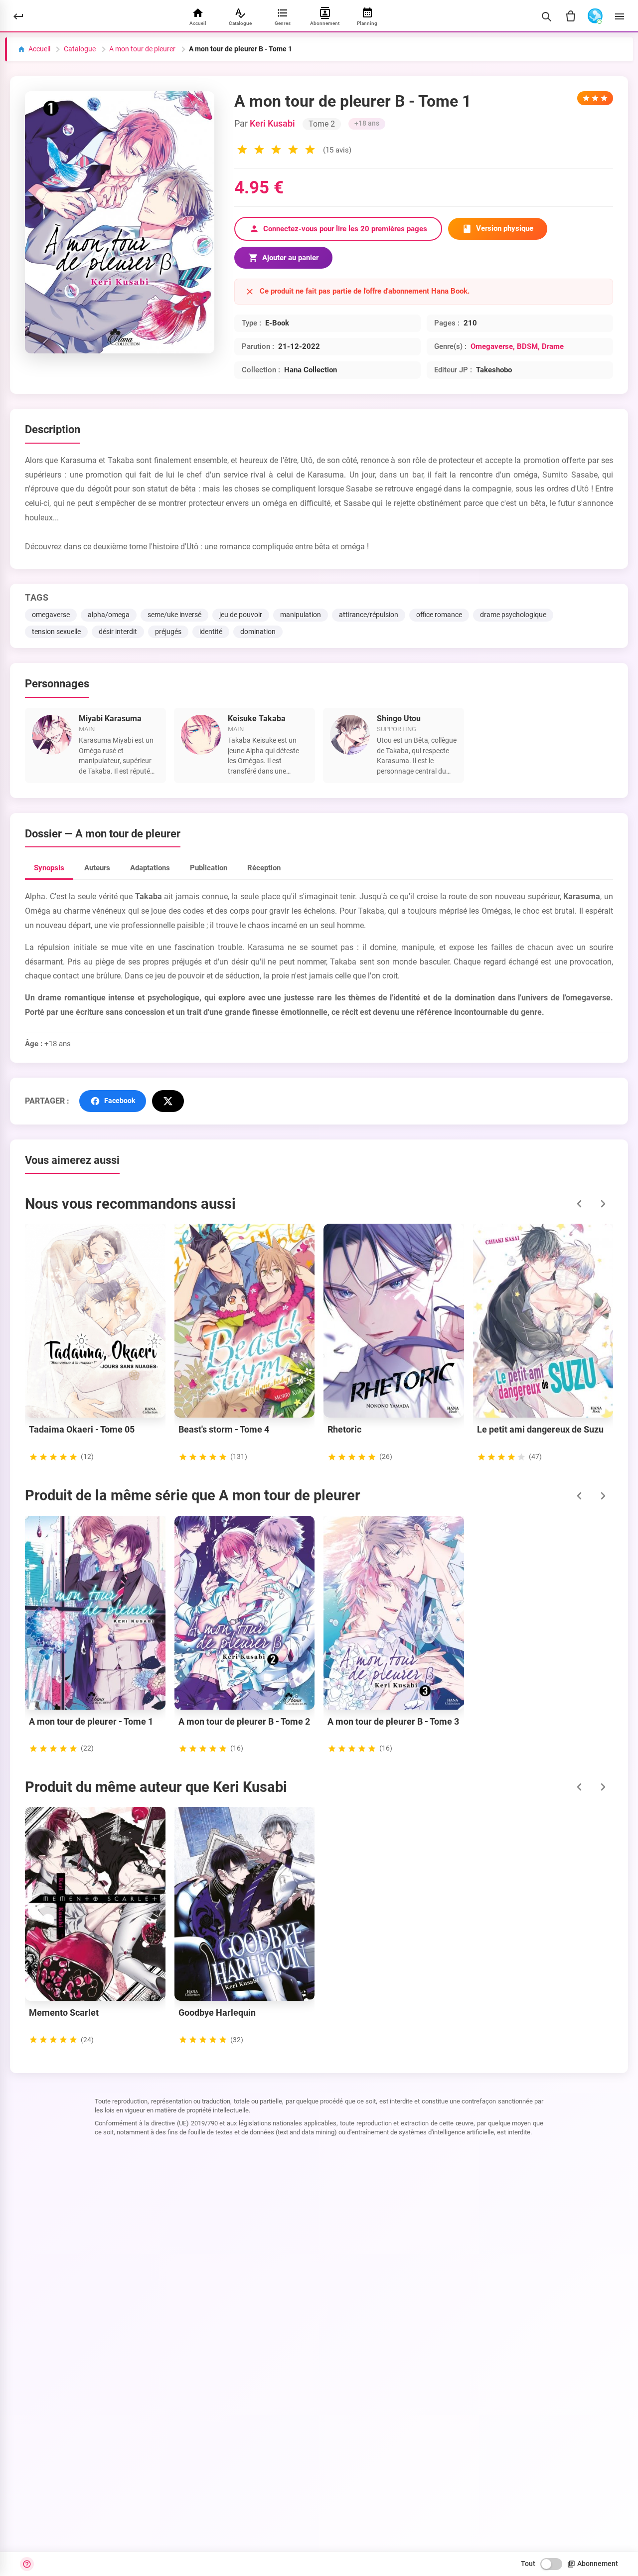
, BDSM (525, 346)
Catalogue (80, 49)
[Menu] (620, 16)
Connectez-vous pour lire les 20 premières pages (345, 229)
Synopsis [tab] (49, 868)
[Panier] (571, 16)
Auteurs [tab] (97, 868)
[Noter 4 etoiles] (293, 151)
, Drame (551, 346)
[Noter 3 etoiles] (276, 151)
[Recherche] (546, 16)
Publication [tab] (209, 868)
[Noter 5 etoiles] (310, 151)
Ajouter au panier (290, 258)
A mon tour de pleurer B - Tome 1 (240, 49)
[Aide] (27, 2564)
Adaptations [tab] (150, 868)
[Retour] (18, 16)
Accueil (39, 49)
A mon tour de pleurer (142, 49)
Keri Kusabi (272, 124)
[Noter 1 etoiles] (242, 151)
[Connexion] (595, 16)
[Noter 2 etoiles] (259, 151)
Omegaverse (492, 346)
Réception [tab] (264, 868)
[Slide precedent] (579, 1204)
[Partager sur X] (168, 1101)
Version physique (505, 228)
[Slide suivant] (603, 1204)
